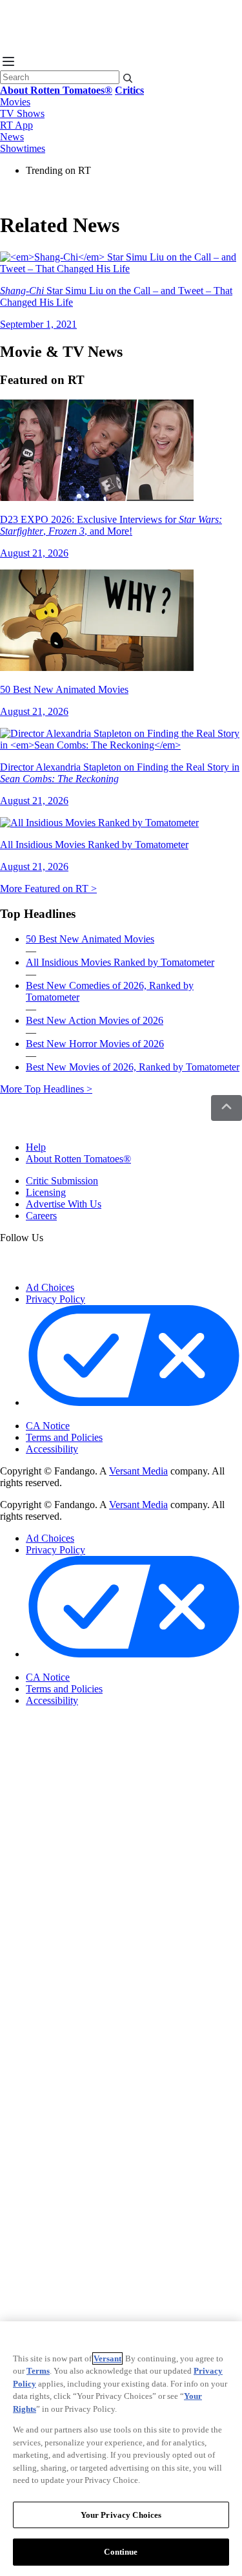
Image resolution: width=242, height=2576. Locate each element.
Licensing (46, 1192)
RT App (16, 125)
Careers (41, 1216)
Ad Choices (50, 1287)
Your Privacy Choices (80, 1415)
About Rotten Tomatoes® (78, 1159)
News (12, 137)
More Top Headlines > (46, 1089)
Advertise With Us (64, 1204)
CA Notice (48, 1426)
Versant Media (138, 1471)
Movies (15, 102)
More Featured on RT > (48, 889)
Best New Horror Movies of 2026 (95, 1044)
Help (36, 1147)
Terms (38, 2371)
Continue (121, 2552)
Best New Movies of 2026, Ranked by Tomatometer (133, 1067)
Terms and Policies (64, 1437)
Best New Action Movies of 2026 (95, 1020)
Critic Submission (62, 1181)
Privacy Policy (55, 1299)
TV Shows (22, 113)
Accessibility (52, 1449)
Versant (107, 2358)
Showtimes (23, 148)
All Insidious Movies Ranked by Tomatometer (120, 962)
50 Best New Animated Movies (90, 939)
